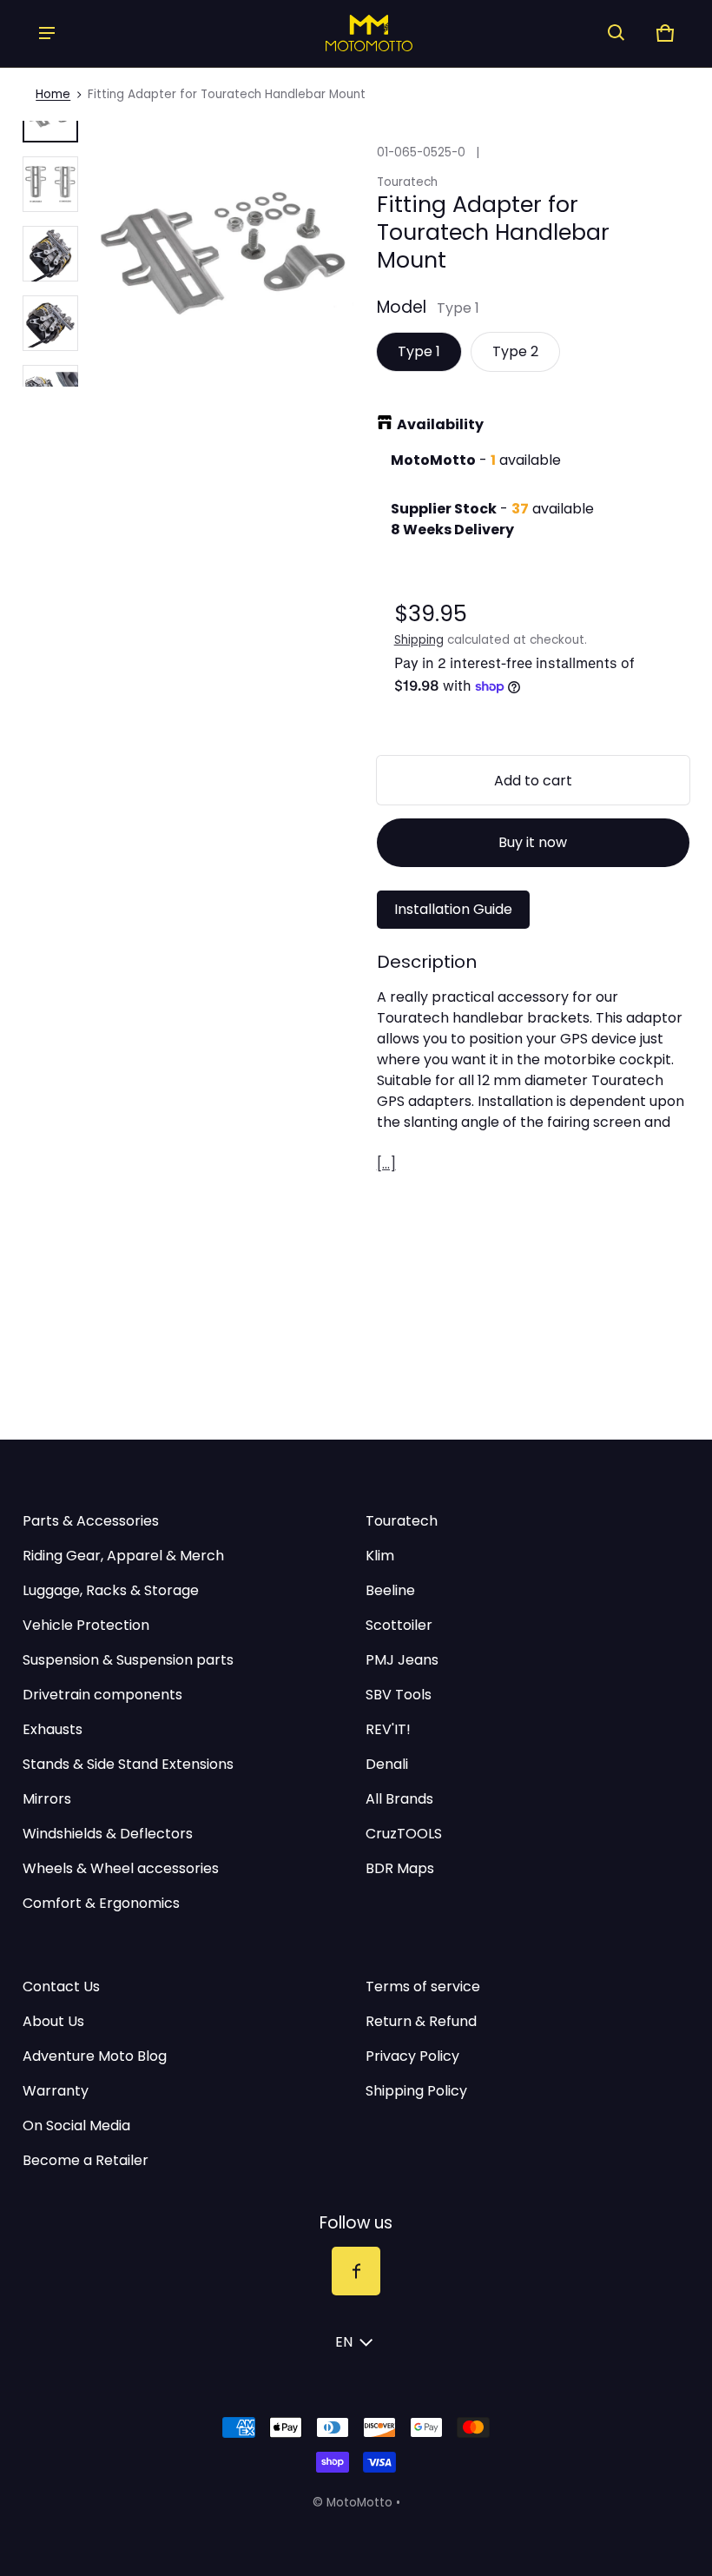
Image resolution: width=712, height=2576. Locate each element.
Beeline (390, 1590)
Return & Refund (421, 2021)
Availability (440, 424)
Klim (380, 1556)
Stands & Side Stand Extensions (128, 1764)
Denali (387, 1764)
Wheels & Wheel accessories (121, 1868)
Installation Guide (453, 909)
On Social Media (76, 2126)
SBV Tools (399, 1695)
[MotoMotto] (332, 33)
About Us (53, 2021)
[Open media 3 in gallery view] (50, 254)
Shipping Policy (416, 2091)
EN (344, 2342)
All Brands (399, 1799)
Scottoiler (399, 1625)
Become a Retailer (86, 2160)
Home (53, 94)
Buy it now (533, 842)
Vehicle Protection (86, 1625)
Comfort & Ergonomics (101, 1903)
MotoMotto (359, 2503)
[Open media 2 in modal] (225, 254)
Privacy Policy (412, 2056)
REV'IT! (388, 1729)
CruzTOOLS (404, 1834)
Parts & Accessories (91, 1521)
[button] (616, 33)
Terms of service (423, 1987)
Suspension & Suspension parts (128, 1660)
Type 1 (419, 351)
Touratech (402, 1521)
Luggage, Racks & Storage (111, 1590)
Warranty (56, 2091)
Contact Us (61, 1987)
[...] (386, 1164)
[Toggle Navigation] (47, 33)
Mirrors (47, 1799)
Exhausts (53, 1729)
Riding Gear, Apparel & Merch (123, 1556)
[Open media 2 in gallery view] (50, 184)
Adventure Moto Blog (95, 2056)
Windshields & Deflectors (108, 1834)
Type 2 (515, 351)
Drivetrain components (102, 1695)
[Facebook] (356, 2271)
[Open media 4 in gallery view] (50, 323)
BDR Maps (400, 1868)
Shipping (419, 640)
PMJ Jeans (402, 1660)
